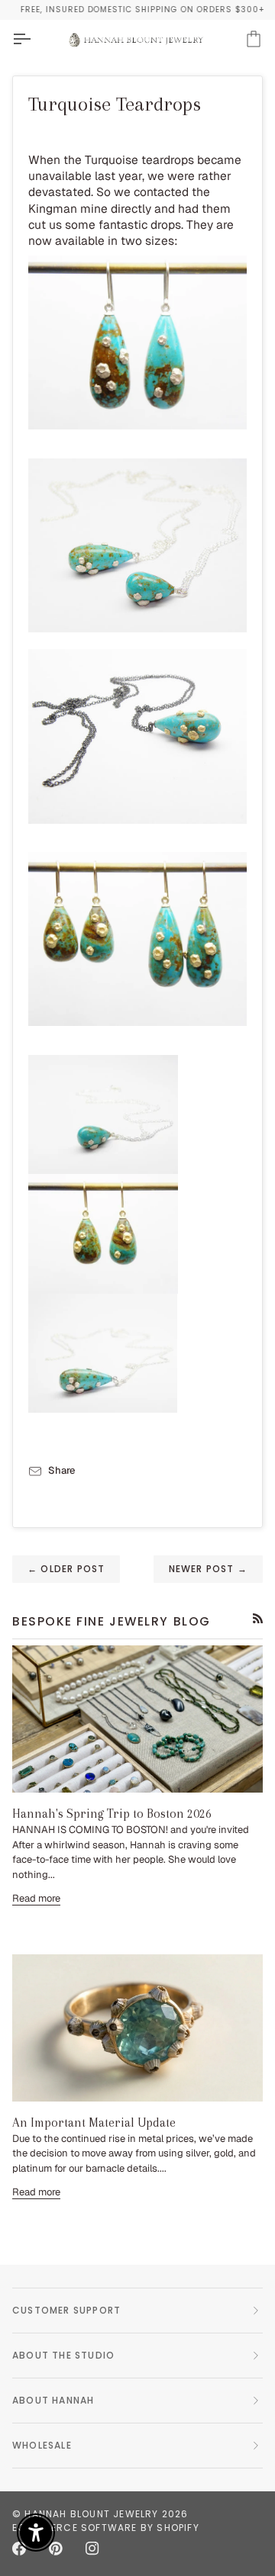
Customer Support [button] (66, 2310)
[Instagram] (92, 2549)
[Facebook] (19, 2549)
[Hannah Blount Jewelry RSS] (258, 1618)
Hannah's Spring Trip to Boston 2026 (112, 1814)
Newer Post (208, 1569)
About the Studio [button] (63, 2355)
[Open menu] (35, 39)
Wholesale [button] (42, 2445)
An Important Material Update (94, 2123)
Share (61, 1470)
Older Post (66, 1569)
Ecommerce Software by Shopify (106, 2528)
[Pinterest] (56, 2549)
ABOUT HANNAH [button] (53, 2400)
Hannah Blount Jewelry (91, 2514)
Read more (36, 1898)
